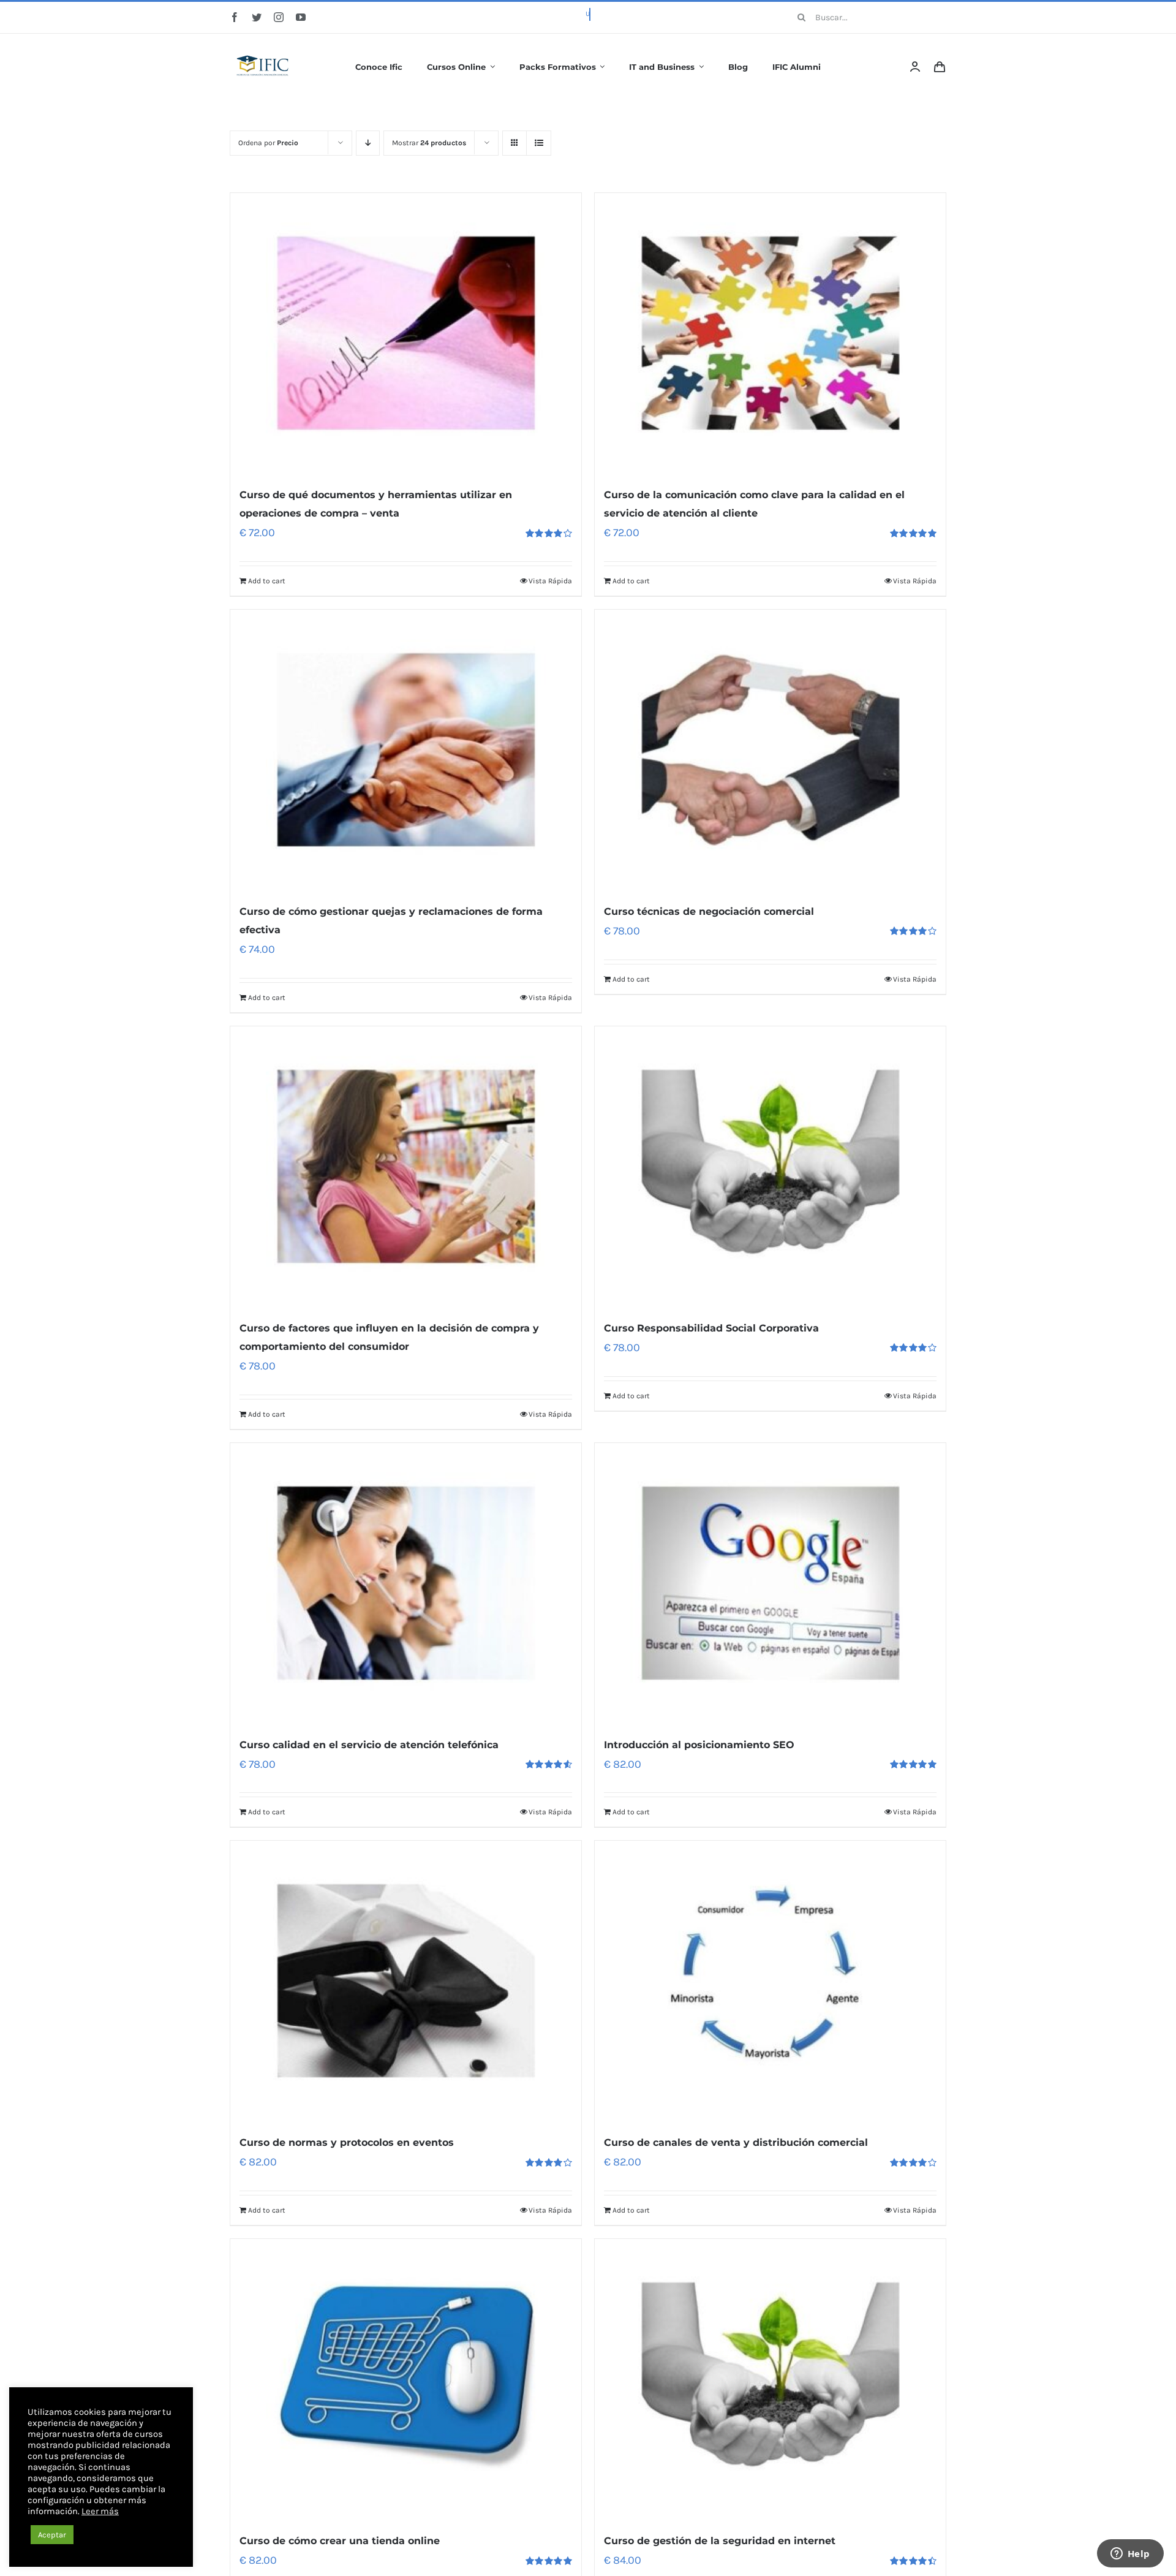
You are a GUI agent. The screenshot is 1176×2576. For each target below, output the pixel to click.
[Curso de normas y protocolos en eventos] (406, 1981)
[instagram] (279, 17)
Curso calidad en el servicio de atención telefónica (369, 1745)
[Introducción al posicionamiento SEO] (770, 1583)
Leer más (100, 2511)
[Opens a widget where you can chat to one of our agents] (1130, 2555)
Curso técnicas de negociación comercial (709, 911)
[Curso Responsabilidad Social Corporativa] (770, 1167)
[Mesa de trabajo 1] (263, 47)
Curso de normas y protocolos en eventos (347, 2142)
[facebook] (235, 17)
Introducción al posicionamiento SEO (699, 1745)
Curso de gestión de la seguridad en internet (720, 2541)
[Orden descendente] (368, 143)
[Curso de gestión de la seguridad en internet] (770, 2379)
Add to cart (267, 581)
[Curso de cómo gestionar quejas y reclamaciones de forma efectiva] (406, 750)
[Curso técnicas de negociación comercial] (770, 750)
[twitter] (257, 17)
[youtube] (301, 17)
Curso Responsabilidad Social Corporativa (711, 1328)
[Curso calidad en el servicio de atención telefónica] (406, 1583)
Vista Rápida (550, 581)
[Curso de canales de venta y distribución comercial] (770, 1981)
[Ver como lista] (539, 143)
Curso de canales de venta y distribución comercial (736, 2142)
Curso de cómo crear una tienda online (340, 2541)
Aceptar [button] (52, 2535)
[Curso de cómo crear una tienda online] (406, 2379)
